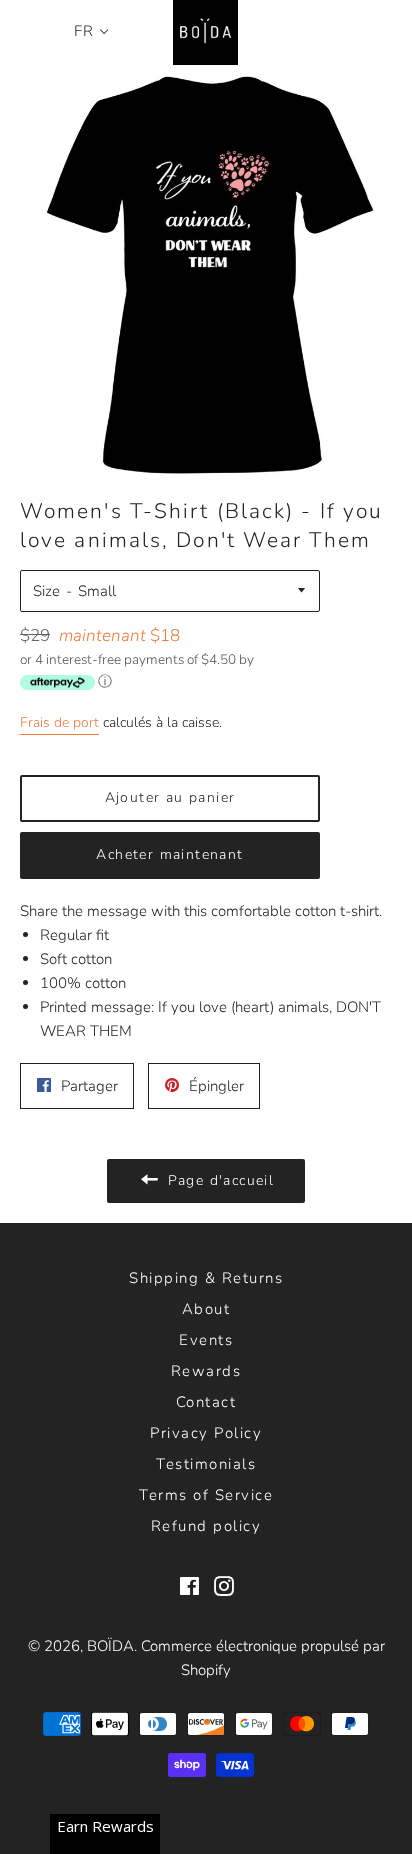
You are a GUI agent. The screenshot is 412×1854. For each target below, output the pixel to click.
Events (206, 1340)
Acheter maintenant (169, 854)
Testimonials (206, 1464)
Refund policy (206, 1526)
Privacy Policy (206, 1433)
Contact (206, 1402)
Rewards (206, 1371)
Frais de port (59, 722)
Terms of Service (206, 1495)
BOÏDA (110, 1646)
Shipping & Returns (206, 1278)
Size (46, 591)
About (206, 1309)
